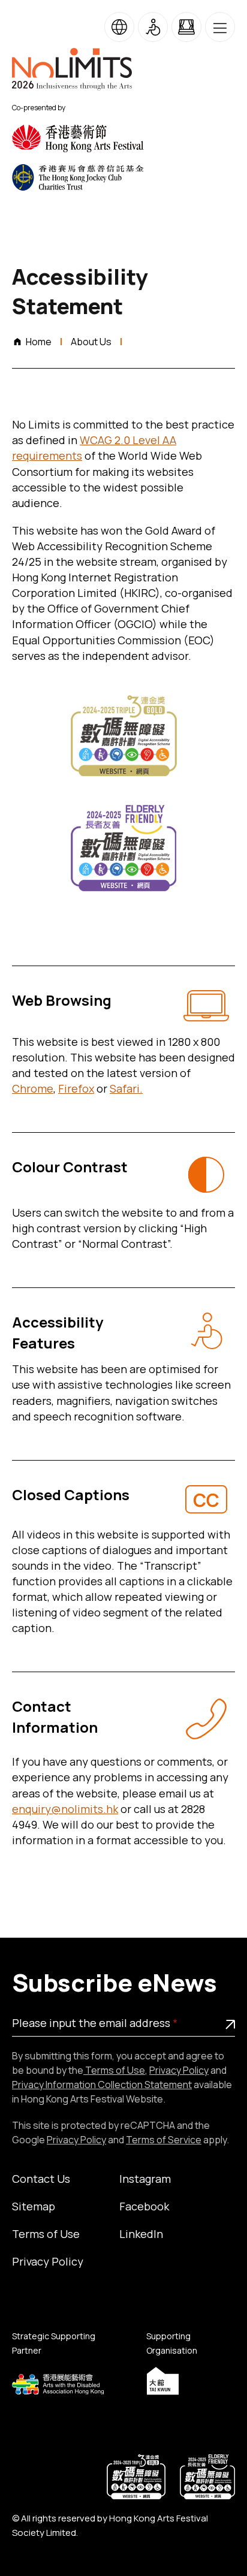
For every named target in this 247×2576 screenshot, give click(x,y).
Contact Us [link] (41, 2179)
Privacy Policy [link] (179, 2070)
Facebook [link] (144, 2206)
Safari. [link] (126, 1088)
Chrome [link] (33, 1088)
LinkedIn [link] (141, 2234)
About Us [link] (91, 342)
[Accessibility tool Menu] (153, 27)
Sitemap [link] (34, 2206)
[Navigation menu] (220, 27)
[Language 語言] (119, 27)
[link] (84, 138)
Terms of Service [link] (164, 2140)
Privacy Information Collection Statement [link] (102, 2085)
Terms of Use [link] (114, 2070)
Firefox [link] (76, 1088)
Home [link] (39, 342)
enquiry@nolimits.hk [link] (65, 1809)
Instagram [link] (145, 2179)
